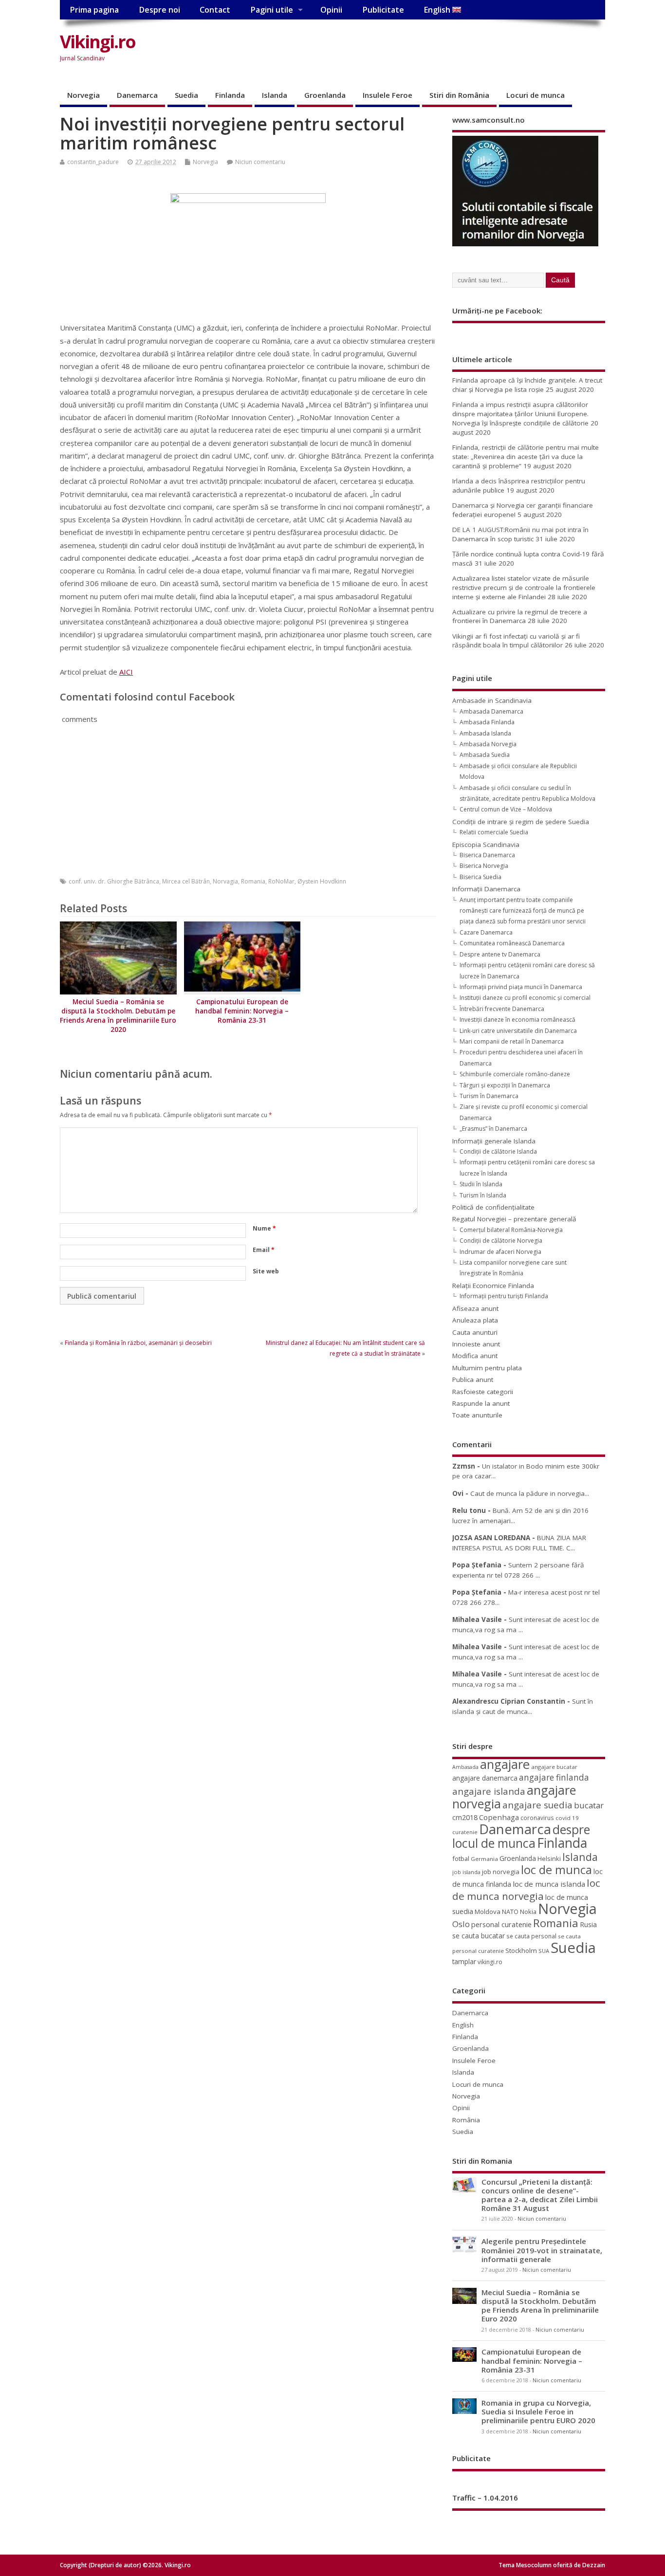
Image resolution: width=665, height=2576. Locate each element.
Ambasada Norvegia (488, 744)
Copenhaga (499, 1817)
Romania (253, 881)
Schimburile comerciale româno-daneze (515, 1074)
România (466, 2120)
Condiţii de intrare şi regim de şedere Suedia (521, 822)
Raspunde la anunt (481, 1403)
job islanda (466, 1872)
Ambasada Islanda (485, 733)
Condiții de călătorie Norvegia (501, 1241)
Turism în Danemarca (489, 1096)
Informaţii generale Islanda (494, 1141)
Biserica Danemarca (487, 855)
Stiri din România (459, 95)
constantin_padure (93, 162)
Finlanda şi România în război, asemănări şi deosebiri (138, 1343)
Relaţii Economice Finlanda (493, 1286)
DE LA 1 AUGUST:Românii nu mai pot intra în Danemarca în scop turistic (520, 534)
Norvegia (83, 95)
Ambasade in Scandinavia (492, 700)
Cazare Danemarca (486, 932)
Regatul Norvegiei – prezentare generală (514, 1219)
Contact (215, 10)
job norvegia (501, 1872)
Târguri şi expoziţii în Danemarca (505, 1085)
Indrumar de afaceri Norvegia (500, 1252)
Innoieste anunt (476, 1344)
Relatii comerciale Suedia (494, 832)
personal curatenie (501, 1924)
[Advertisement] (420, 50)
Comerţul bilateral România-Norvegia (511, 1230)
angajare (505, 1764)
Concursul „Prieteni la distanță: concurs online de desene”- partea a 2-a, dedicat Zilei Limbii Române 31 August (540, 2195)
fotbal (461, 1858)
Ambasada (465, 1767)
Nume (264, 1228)
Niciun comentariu (260, 162)
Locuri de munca (536, 95)
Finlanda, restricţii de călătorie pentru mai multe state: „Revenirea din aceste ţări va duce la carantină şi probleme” (526, 457)
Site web (266, 1271)
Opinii (331, 10)
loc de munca (556, 1870)
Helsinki (549, 1859)
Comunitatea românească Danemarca (512, 943)
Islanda (275, 95)
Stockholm (521, 1950)
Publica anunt (473, 1380)
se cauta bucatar (479, 1936)
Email (264, 1250)
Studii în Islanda (481, 1184)
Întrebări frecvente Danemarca (502, 1009)
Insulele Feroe (388, 95)
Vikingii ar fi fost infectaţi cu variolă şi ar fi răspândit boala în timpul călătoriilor (516, 641)
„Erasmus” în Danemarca (493, 1129)
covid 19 (567, 1818)
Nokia (528, 1912)
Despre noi (159, 10)
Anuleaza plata (475, 1320)
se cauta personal (531, 1936)
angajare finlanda (554, 1777)
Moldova (488, 1912)
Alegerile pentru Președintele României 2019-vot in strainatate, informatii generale (542, 2250)
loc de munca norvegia (526, 1889)
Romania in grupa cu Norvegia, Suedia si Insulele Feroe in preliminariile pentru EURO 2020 (538, 2411)
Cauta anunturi (475, 1332)
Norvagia (225, 881)
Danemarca (137, 95)
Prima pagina (94, 10)
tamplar (464, 1961)
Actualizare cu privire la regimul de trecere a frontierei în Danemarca (520, 616)
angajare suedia (537, 1805)
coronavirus (537, 1818)
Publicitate (383, 10)
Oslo (461, 1924)
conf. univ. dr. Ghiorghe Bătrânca (114, 881)
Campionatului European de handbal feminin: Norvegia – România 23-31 (242, 1011)
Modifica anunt (475, 1356)
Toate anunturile (477, 1415)
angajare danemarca (485, 1778)
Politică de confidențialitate (493, 1207)
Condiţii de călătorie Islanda (498, 1151)
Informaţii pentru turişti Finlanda (504, 1296)
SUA (544, 1951)
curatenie (465, 1832)
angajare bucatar (554, 1767)
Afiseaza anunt (475, 1308)
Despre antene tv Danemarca (500, 954)
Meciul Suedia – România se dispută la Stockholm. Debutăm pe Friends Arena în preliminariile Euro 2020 (118, 1016)
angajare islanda (489, 1791)
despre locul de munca (521, 1836)
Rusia (588, 1924)
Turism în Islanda (483, 1195)
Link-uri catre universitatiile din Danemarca (518, 1031)
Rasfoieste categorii (483, 1392)
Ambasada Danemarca (491, 711)
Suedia (186, 95)
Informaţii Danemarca (486, 889)
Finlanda (230, 95)
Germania (484, 1859)
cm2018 (465, 1817)
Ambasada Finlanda (487, 722)
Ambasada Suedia (485, 755)
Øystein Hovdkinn (322, 881)
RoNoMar (281, 881)
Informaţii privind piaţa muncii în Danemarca (521, 987)
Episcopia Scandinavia (486, 845)
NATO (510, 1912)
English (438, 10)
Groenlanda (325, 95)
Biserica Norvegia (484, 866)
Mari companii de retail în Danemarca (512, 1041)
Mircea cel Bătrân (186, 881)
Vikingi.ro (98, 42)
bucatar (589, 1805)
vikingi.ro (490, 1962)
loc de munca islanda (549, 1884)
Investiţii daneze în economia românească (517, 1020)
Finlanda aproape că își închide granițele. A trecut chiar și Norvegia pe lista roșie (527, 385)
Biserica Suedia (480, 877)
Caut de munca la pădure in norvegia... (530, 1493)
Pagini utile (272, 10)
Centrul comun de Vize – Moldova (506, 809)
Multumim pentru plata (487, 1368)
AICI (126, 672)
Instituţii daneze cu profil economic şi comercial (525, 998)
